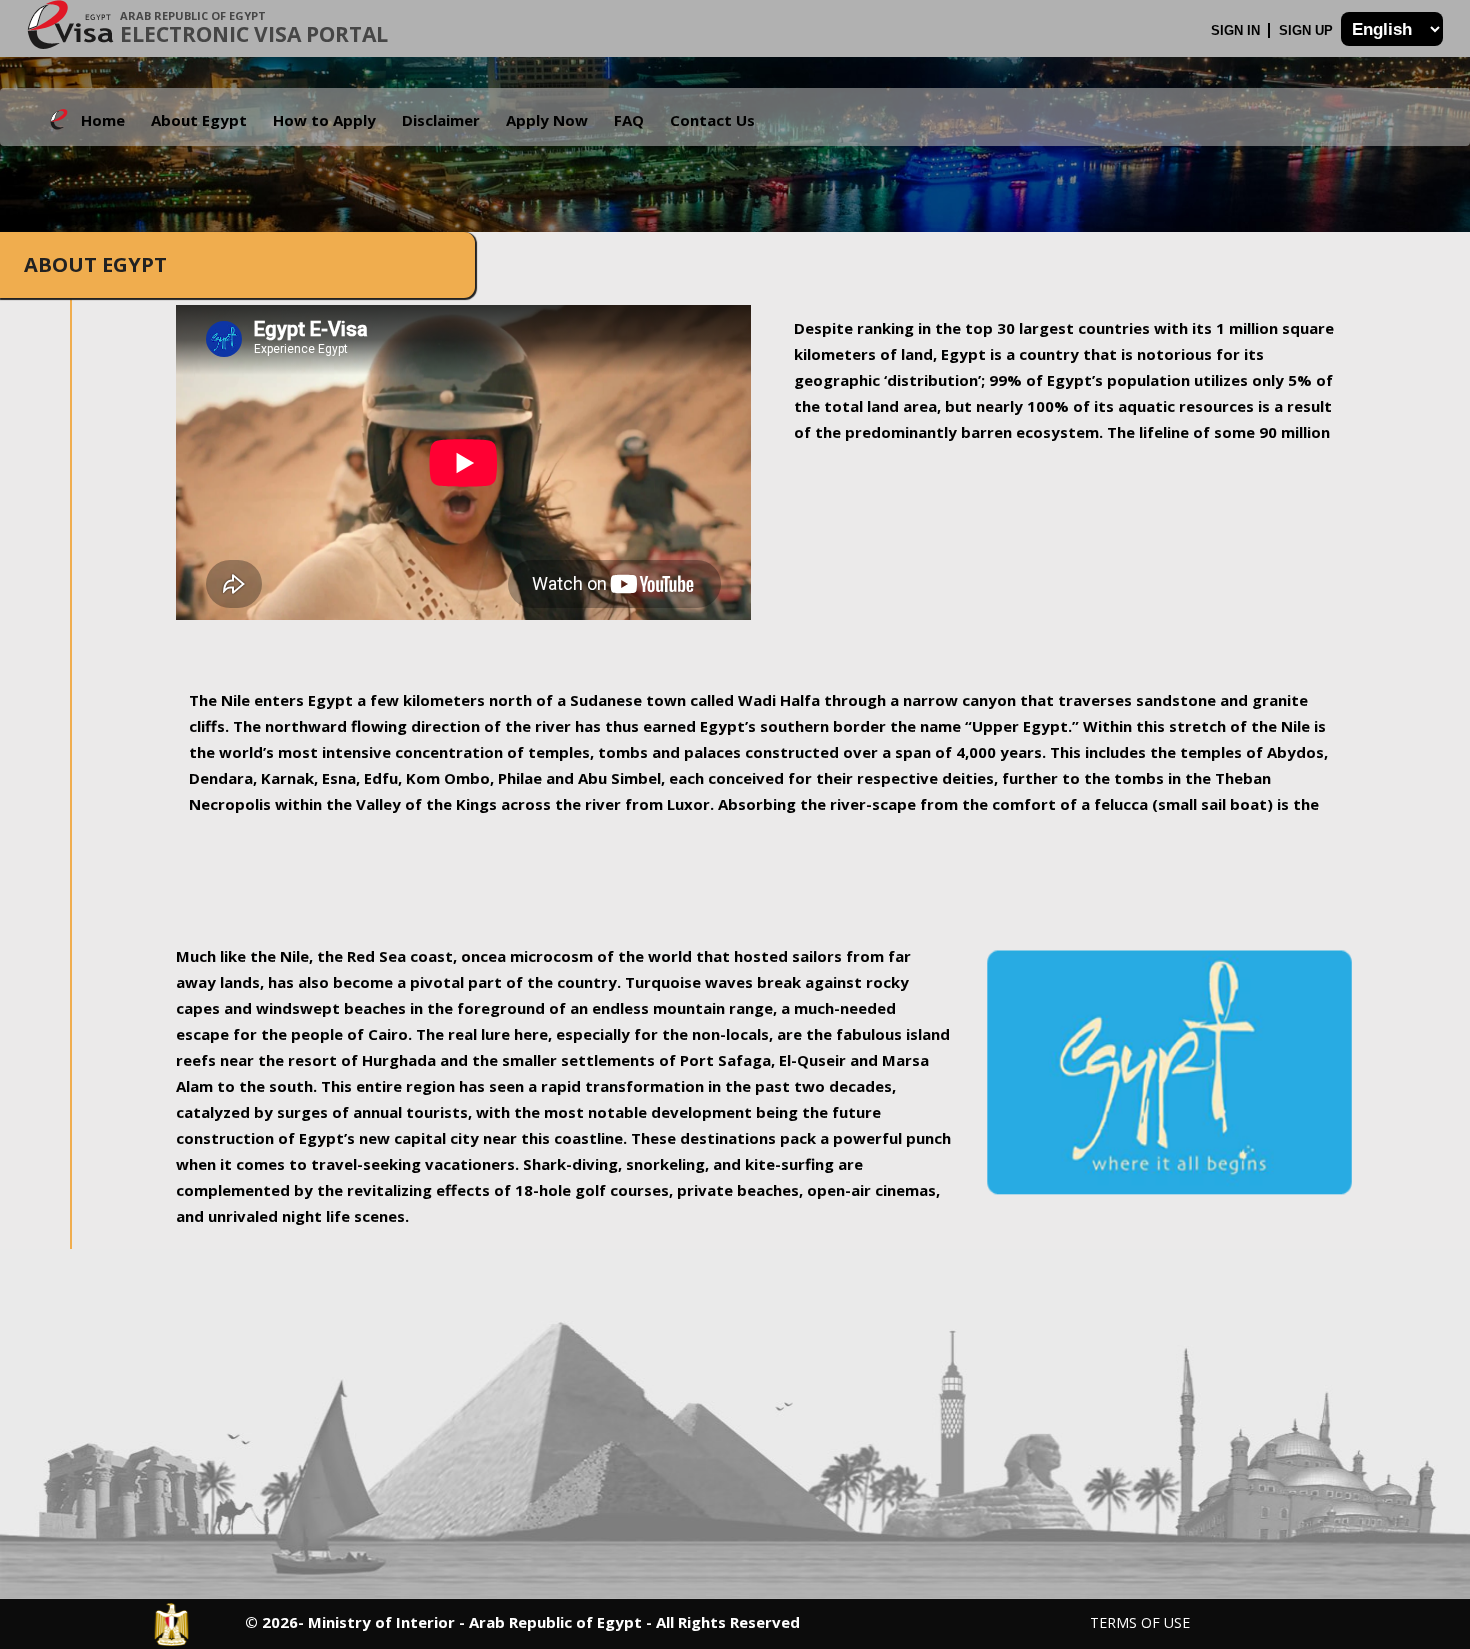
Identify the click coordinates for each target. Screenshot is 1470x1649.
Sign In (1237, 30)
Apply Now (547, 120)
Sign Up (1308, 30)
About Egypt (199, 120)
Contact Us (712, 120)
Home (103, 120)
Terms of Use (1140, 1622)
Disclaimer (441, 120)
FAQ (629, 120)
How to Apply (324, 120)
